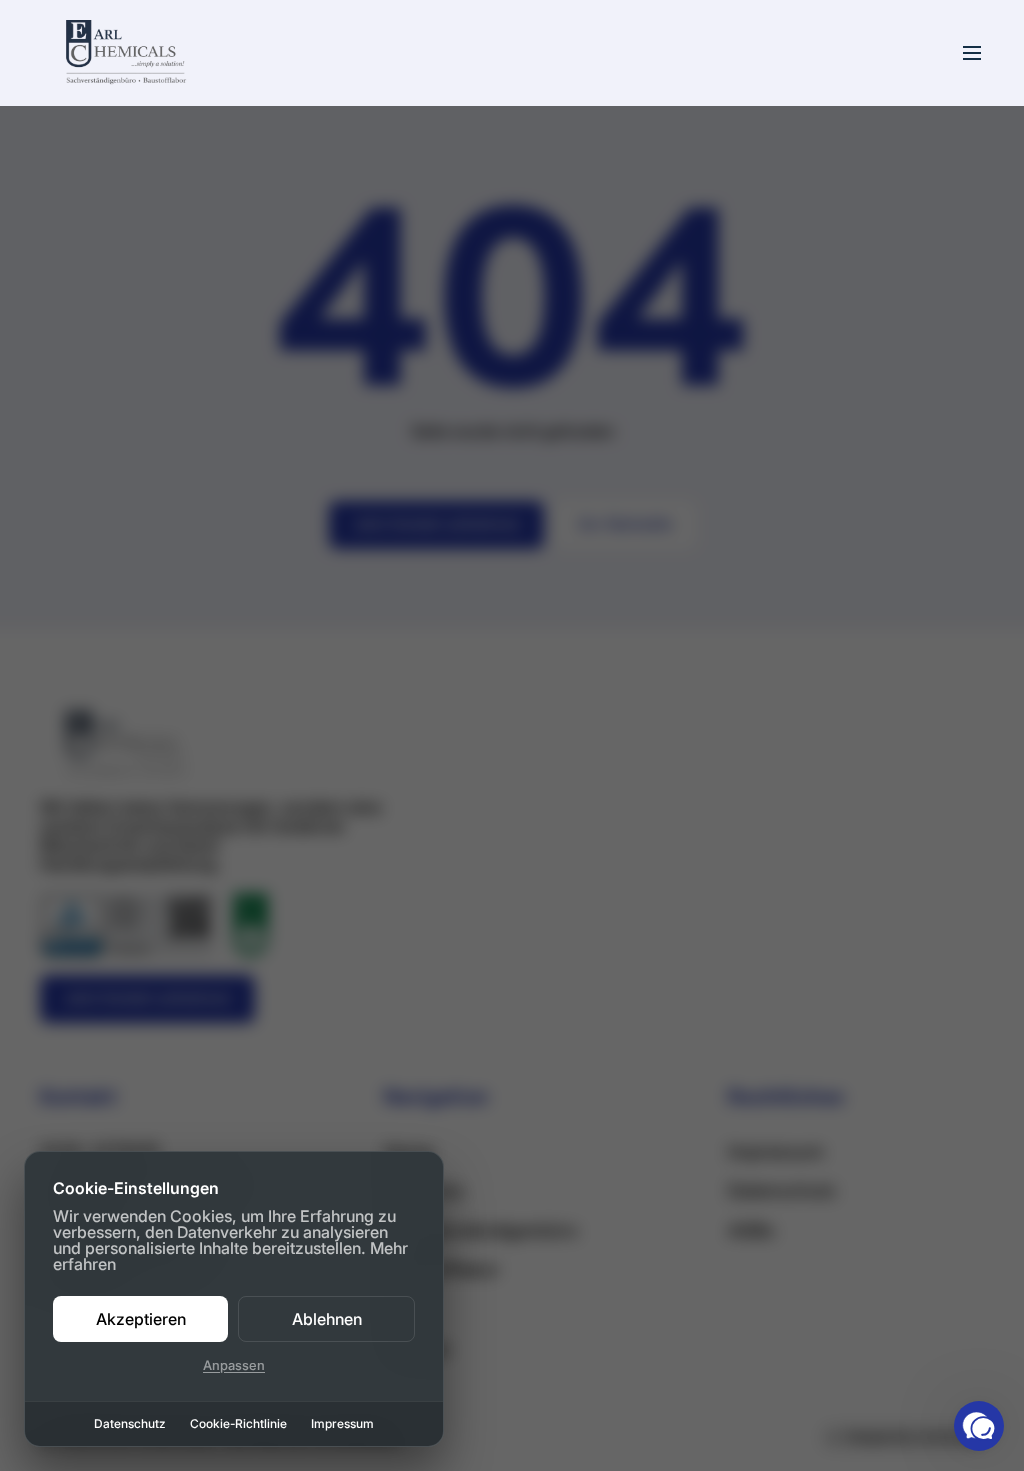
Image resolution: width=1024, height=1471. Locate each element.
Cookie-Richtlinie (238, 1424)
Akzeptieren (141, 1319)
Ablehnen (327, 1319)
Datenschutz (130, 1424)
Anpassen (234, 1365)
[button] (979, 1426)
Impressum (342, 1424)
